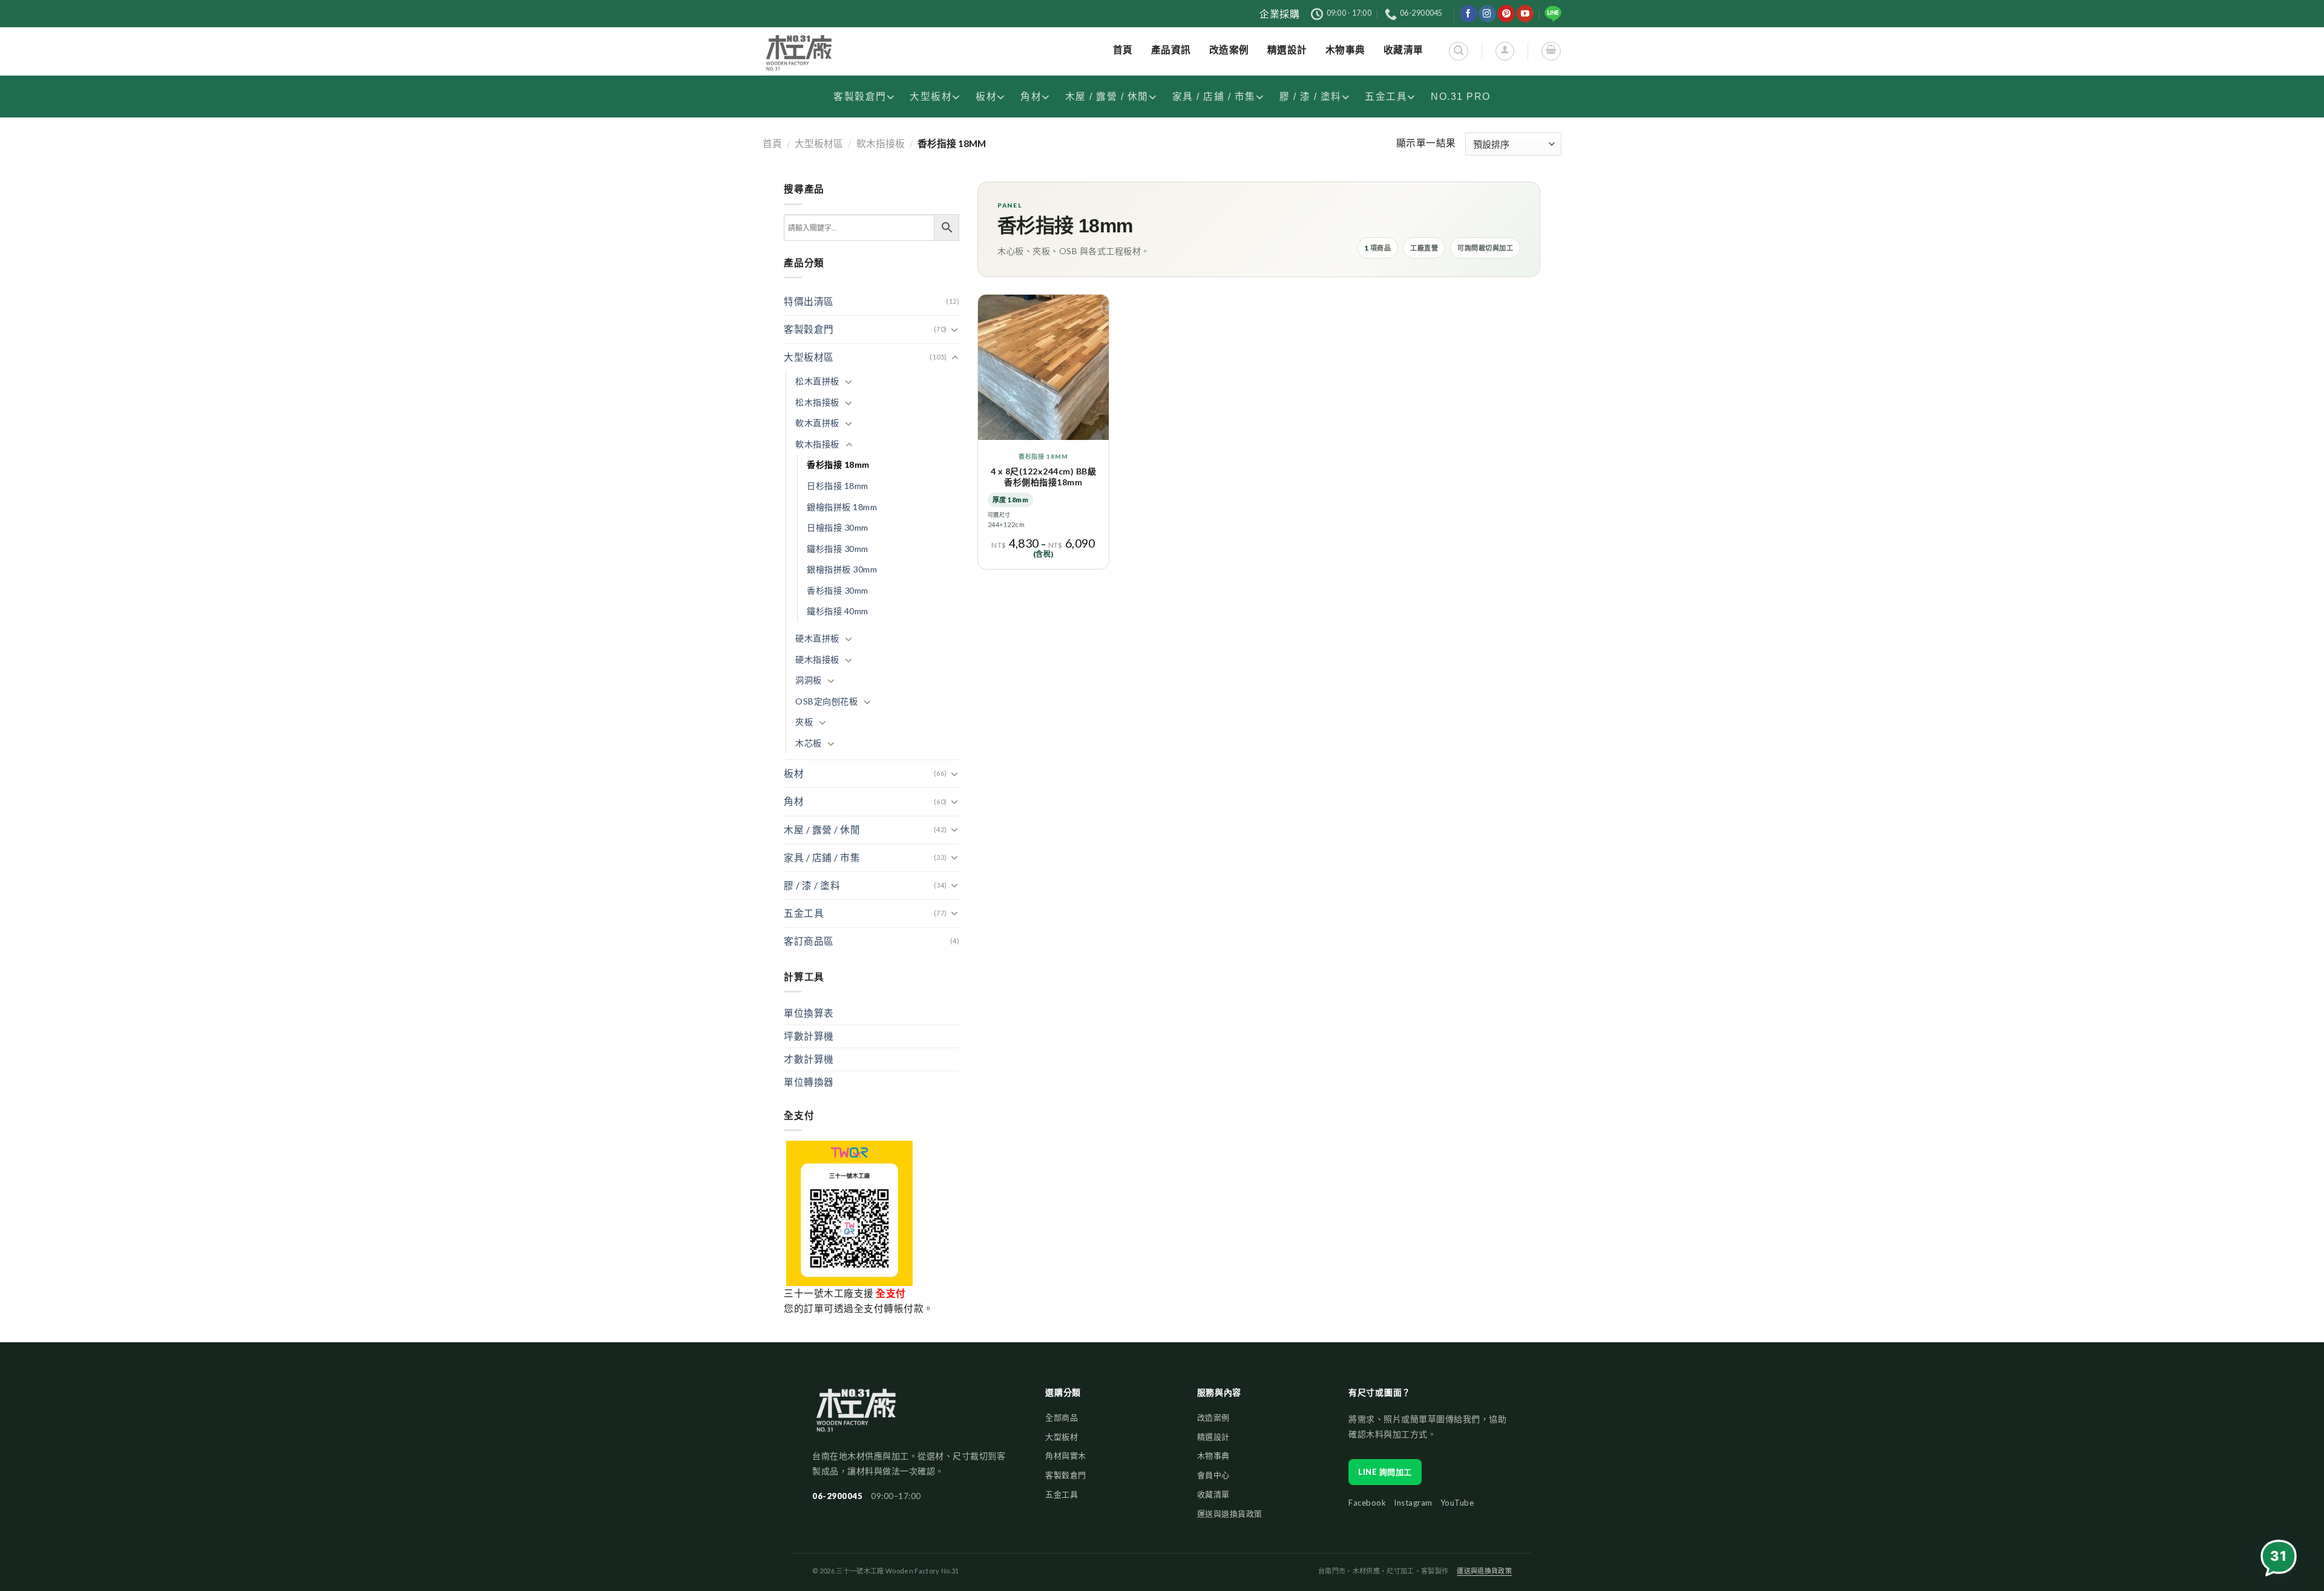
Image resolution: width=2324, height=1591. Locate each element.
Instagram (1413, 1503)
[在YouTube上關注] (1525, 14)
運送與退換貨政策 (1230, 1514)
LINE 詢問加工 (1385, 1472)
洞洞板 (809, 680)
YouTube (1457, 1503)
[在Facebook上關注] (1469, 14)
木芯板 (809, 743)
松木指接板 (817, 402)
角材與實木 (1066, 1455)
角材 (1031, 97)
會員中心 (1213, 1475)
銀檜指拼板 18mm (842, 507)
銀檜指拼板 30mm (842, 569)
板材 (986, 97)
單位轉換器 (809, 1082)
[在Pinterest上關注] (1506, 14)
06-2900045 (837, 1496)
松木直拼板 (817, 381)
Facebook (1367, 1503)
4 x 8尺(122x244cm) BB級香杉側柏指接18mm (1044, 477)
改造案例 (1213, 1417)
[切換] (955, 330)
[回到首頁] (856, 1416)
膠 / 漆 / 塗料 (1311, 97)
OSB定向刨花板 (826, 701)
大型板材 (931, 97)
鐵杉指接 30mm (838, 549)
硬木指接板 (817, 659)
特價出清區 (809, 301)
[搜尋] (1458, 51)
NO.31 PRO (1461, 97)
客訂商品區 (809, 941)
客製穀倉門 (860, 97)
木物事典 (1213, 1455)
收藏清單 (1213, 1494)
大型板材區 (819, 143)
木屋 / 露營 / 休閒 (1107, 97)
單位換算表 (809, 1013)
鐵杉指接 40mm (838, 611)
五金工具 (1386, 97)
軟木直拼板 (817, 423)
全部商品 (1062, 1417)
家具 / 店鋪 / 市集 (1214, 97)
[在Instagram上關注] (1487, 14)
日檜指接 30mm (838, 527)
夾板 (804, 722)
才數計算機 (809, 1059)
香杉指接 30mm (838, 590)
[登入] (1505, 51)
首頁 (772, 143)
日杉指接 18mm (838, 486)
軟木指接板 (881, 143)
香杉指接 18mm (838, 464)
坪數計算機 (809, 1036)
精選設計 (1213, 1437)
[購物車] (1551, 51)
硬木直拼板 (817, 638)
